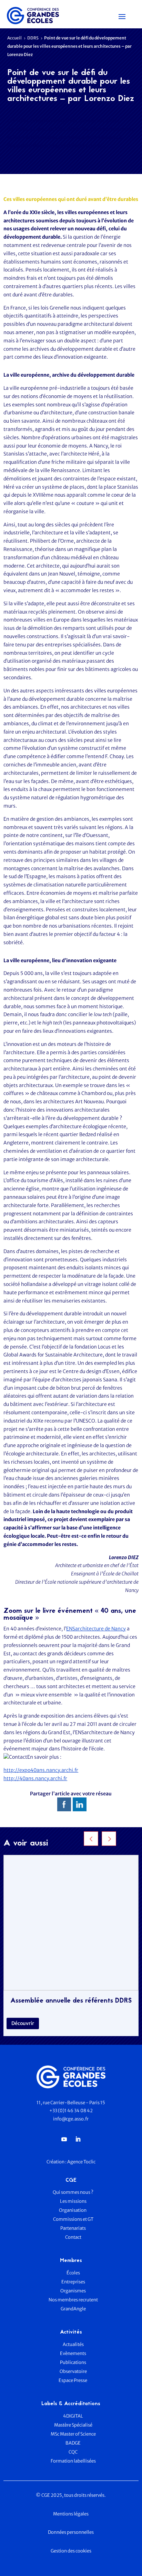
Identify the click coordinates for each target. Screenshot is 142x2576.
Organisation (73, 2210)
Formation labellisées (73, 2461)
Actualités (73, 2344)
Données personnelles (71, 2532)
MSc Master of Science (73, 2434)
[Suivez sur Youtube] (64, 2139)
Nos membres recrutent (73, 2300)
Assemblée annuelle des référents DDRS (71, 2001)
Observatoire (73, 2371)
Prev (91, 1839)
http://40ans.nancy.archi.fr (35, 1778)
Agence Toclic (81, 2162)
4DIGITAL (73, 2416)
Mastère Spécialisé (73, 2425)
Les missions (73, 2201)
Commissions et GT (73, 2219)
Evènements (73, 2353)
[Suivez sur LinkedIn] (78, 2139)
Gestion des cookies (71, 2551)
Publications (73, 2362)
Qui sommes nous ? (73, 2192)
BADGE (73, 2443)
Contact (73, 2237)
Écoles (73, 2273)
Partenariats (73, 2228)
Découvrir (23, 2023)
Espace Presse (73, 2380)
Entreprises (73, 2282)
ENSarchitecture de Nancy (96, 1629)
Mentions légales (71, 2514)
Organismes (73, 2291)
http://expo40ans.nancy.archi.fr (41, 1770)
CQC (73, 2452)
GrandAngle (73, 2309)
